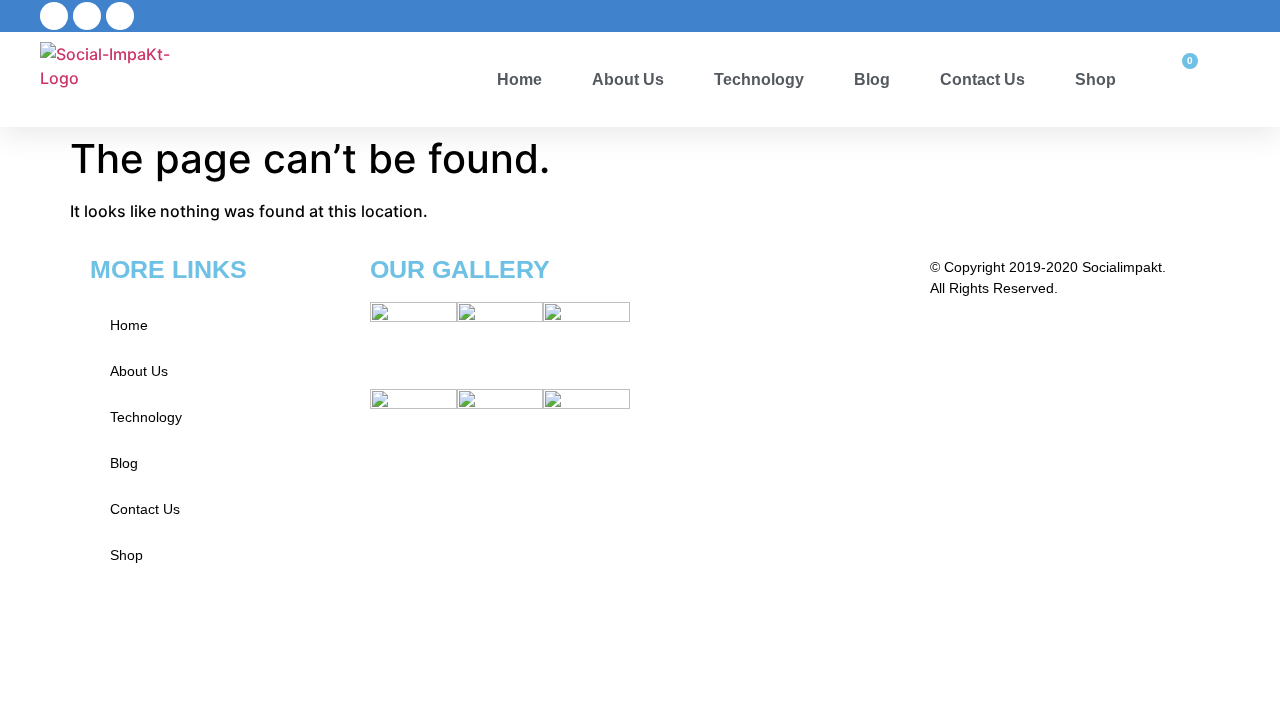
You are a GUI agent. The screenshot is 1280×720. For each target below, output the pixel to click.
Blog (872, 79)
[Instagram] (120, 16)
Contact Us (982, 79)
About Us (628, 79)
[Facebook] (54, 16)
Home (519, 79)
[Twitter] (87, 16)
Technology (759, 79)
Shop (1095, 79)
